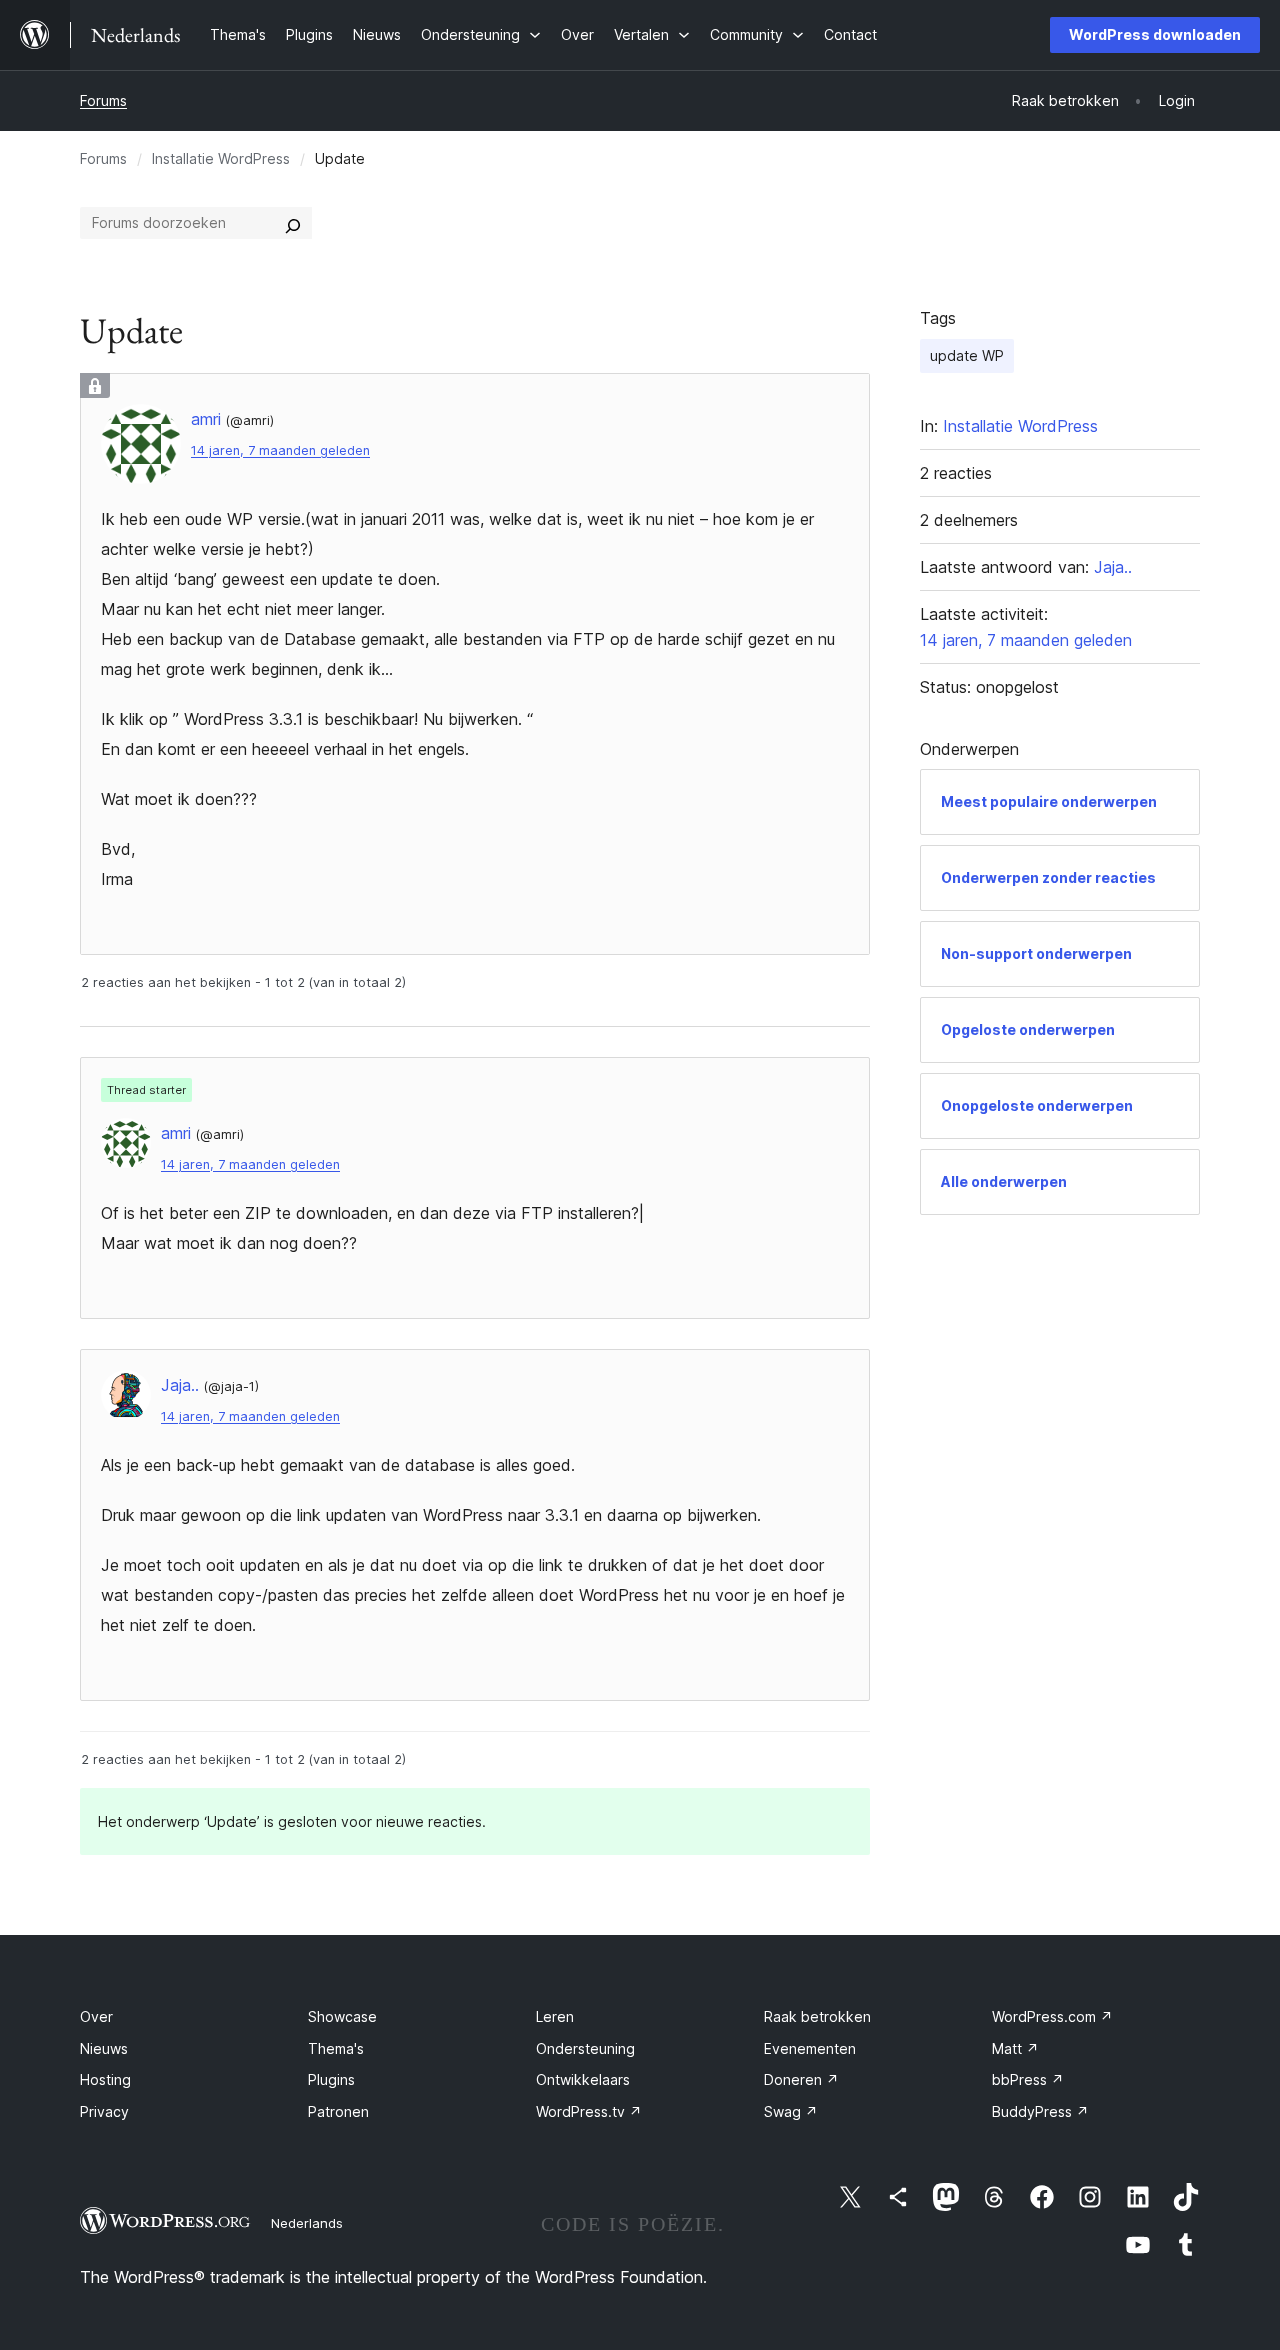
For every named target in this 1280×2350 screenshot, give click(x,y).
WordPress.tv (589, 2111)
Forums (103, 100)
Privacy (104, 2111)
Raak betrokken (817, 2016)
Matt (1015, 2048)
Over (96, 2016)
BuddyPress (1040, 2111)
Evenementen (810, 2048)
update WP (967, 355)
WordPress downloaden (1155, 34)
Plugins (331, 2079)
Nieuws (104, 2048)
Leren (555, 2016)
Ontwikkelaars (583, 2079)
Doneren (801, 2079)
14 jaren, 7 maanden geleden (280, 450)
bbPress (1028, 2079)
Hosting (105, 2079)
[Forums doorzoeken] (293, 223)
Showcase (342, 2016)
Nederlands (307, 2223)
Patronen (338, 2111)
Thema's (336, 2048)
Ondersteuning (585, 2048)
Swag (791, 2111)
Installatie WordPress (221, 158)
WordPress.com (1052, 2016)
